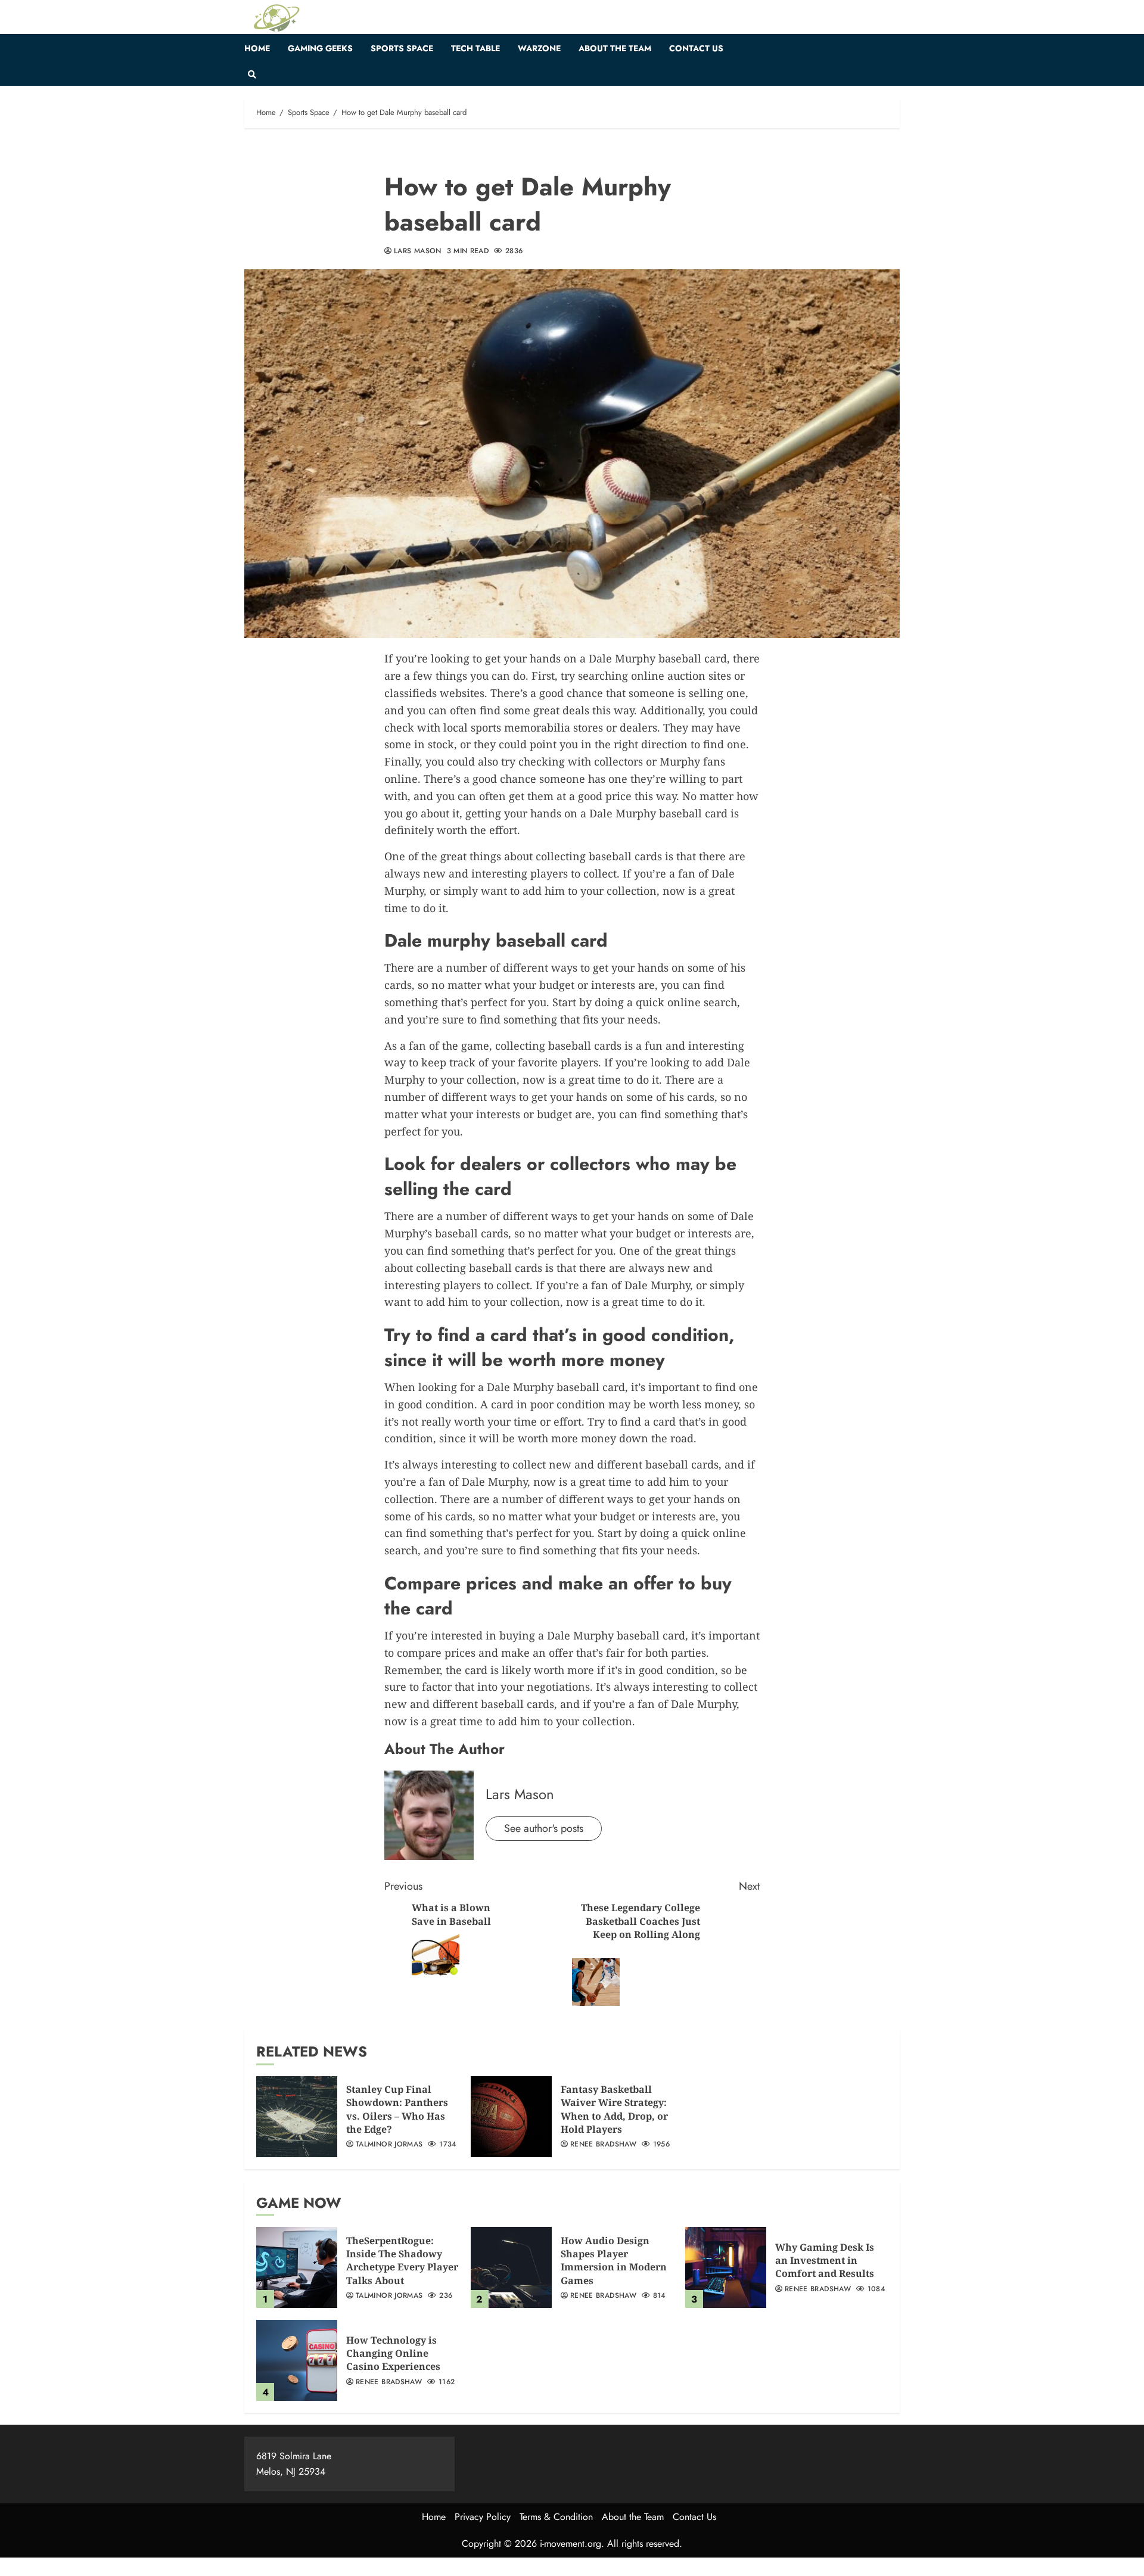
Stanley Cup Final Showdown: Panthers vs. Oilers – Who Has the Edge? (397, 2109)
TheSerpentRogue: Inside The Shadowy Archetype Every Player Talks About (402, 2261)
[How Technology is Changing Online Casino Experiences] (297, 2360)
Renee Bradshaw (603, 2145)
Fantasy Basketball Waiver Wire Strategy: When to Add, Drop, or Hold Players (614, 2109)
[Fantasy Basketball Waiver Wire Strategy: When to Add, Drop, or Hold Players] (511, 2117)
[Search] (252, 74)
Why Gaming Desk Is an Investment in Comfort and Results (825, 2261)
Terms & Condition (556, 2517)
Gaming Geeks (320, 48)
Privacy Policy (483, 2517)
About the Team (615, 48)
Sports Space (402, 48)
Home (257, 48)
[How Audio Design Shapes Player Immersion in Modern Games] (511, 2267)
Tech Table (475, 48)
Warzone (539, 48)
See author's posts (544, 1828)
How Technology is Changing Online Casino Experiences (393, 2353)
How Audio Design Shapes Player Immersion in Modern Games (614, 2261)
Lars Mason (418, 251)
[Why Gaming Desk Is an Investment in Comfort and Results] (726, 2267)
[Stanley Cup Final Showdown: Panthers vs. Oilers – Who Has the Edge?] (297, 2117)
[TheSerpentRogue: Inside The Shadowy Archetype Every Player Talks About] (297, 2267)
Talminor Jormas (389, 2145)
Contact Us (696, 48)
